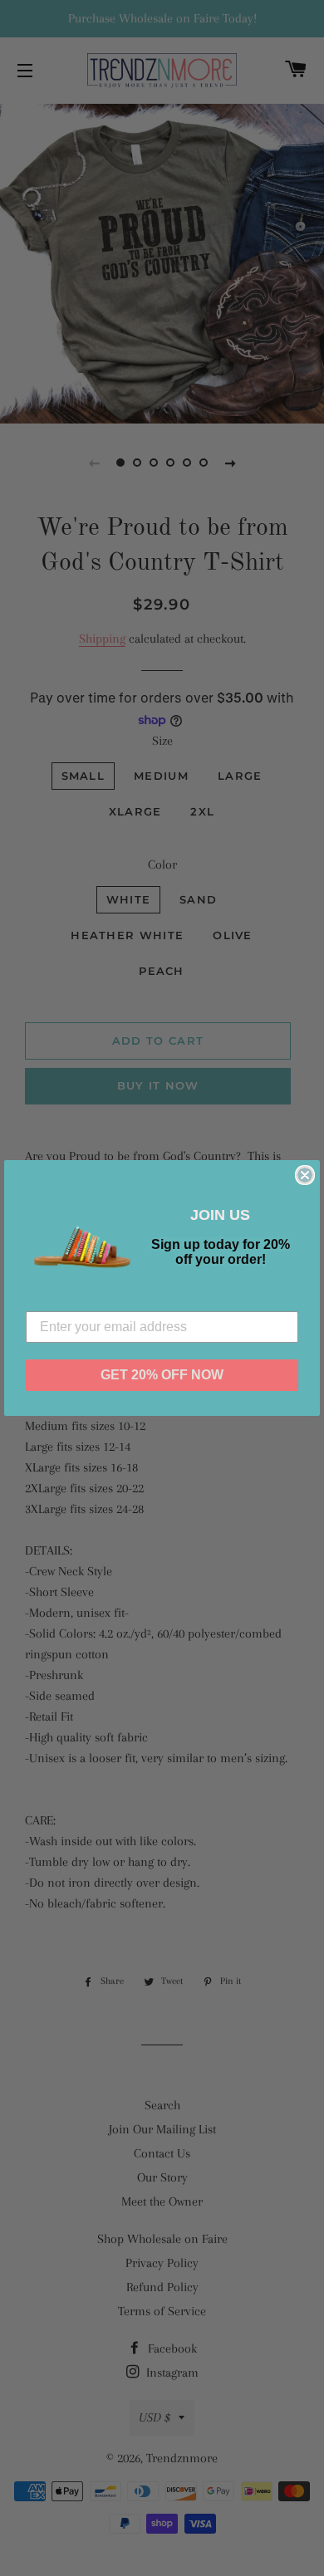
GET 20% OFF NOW (162, 1375)
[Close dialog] (305, 1175)
